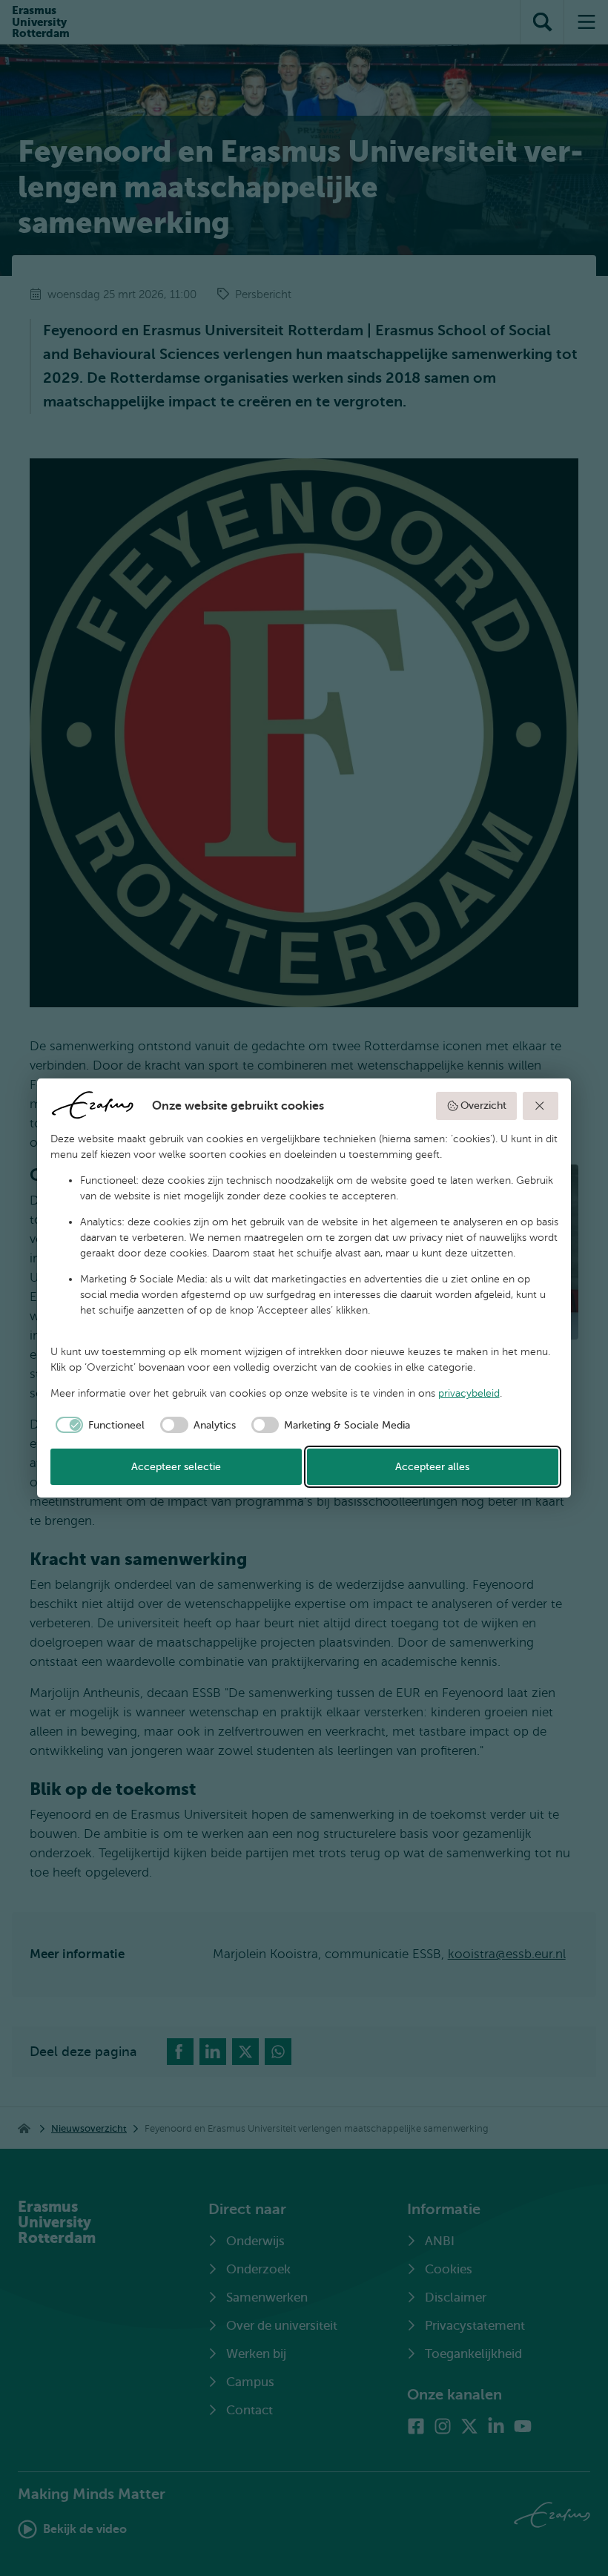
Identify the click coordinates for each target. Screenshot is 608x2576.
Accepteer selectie (176, 1467)
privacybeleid (469, 1393)
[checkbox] (98, 1425)
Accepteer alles (432, 1467)
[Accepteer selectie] (541, 1106)
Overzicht (483, 1106)
